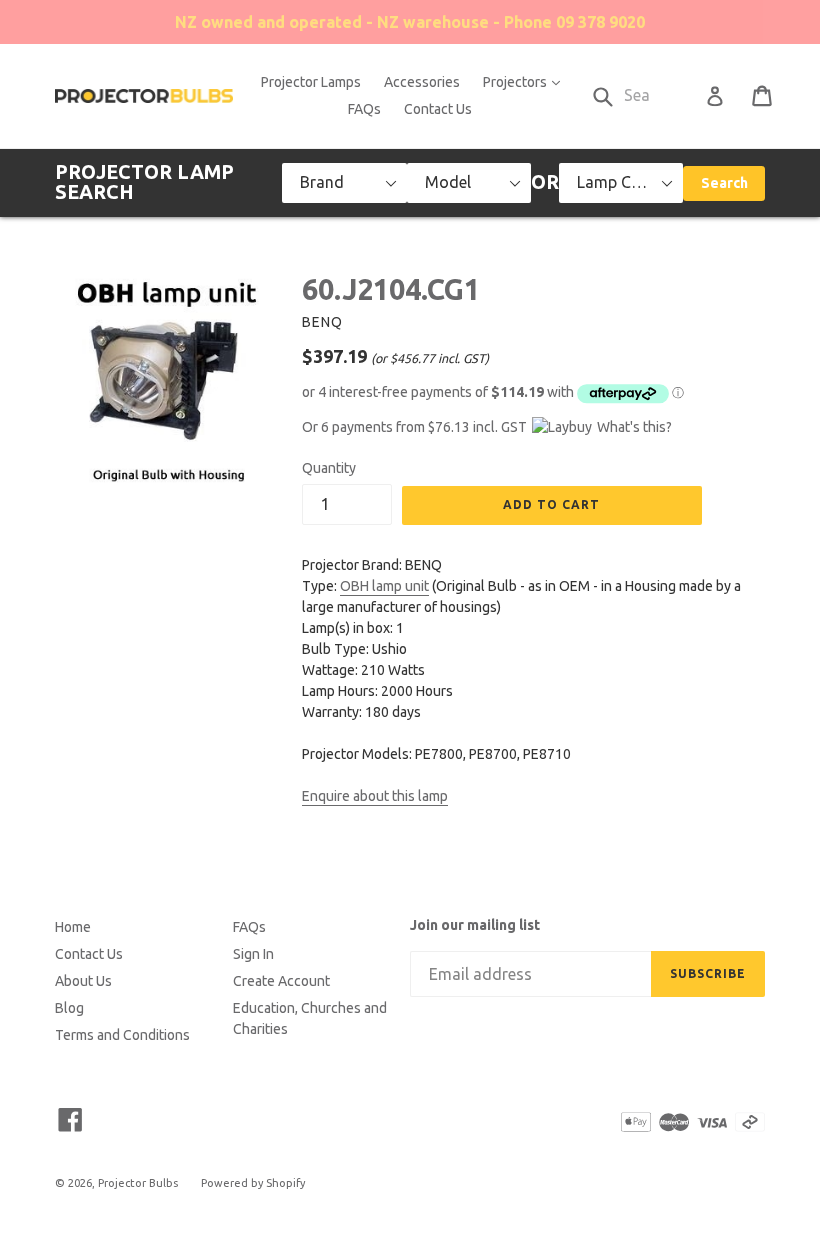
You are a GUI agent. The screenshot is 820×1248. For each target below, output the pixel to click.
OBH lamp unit (384, 586)
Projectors (526, 81)
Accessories (422, 82)
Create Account (281, 981)
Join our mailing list (475, 925)
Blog (69, 1008)
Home (73, 927)
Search (724, 183)
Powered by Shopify (253, 1183)
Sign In (253, 954)
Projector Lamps (311, 82)
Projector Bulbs (138, 1183)
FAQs (364, 109)
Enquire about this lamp (375, 796)
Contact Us (438, 109)
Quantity (329, 468)
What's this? (634, 427)
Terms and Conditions (122, 1035)
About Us (83, 981)
